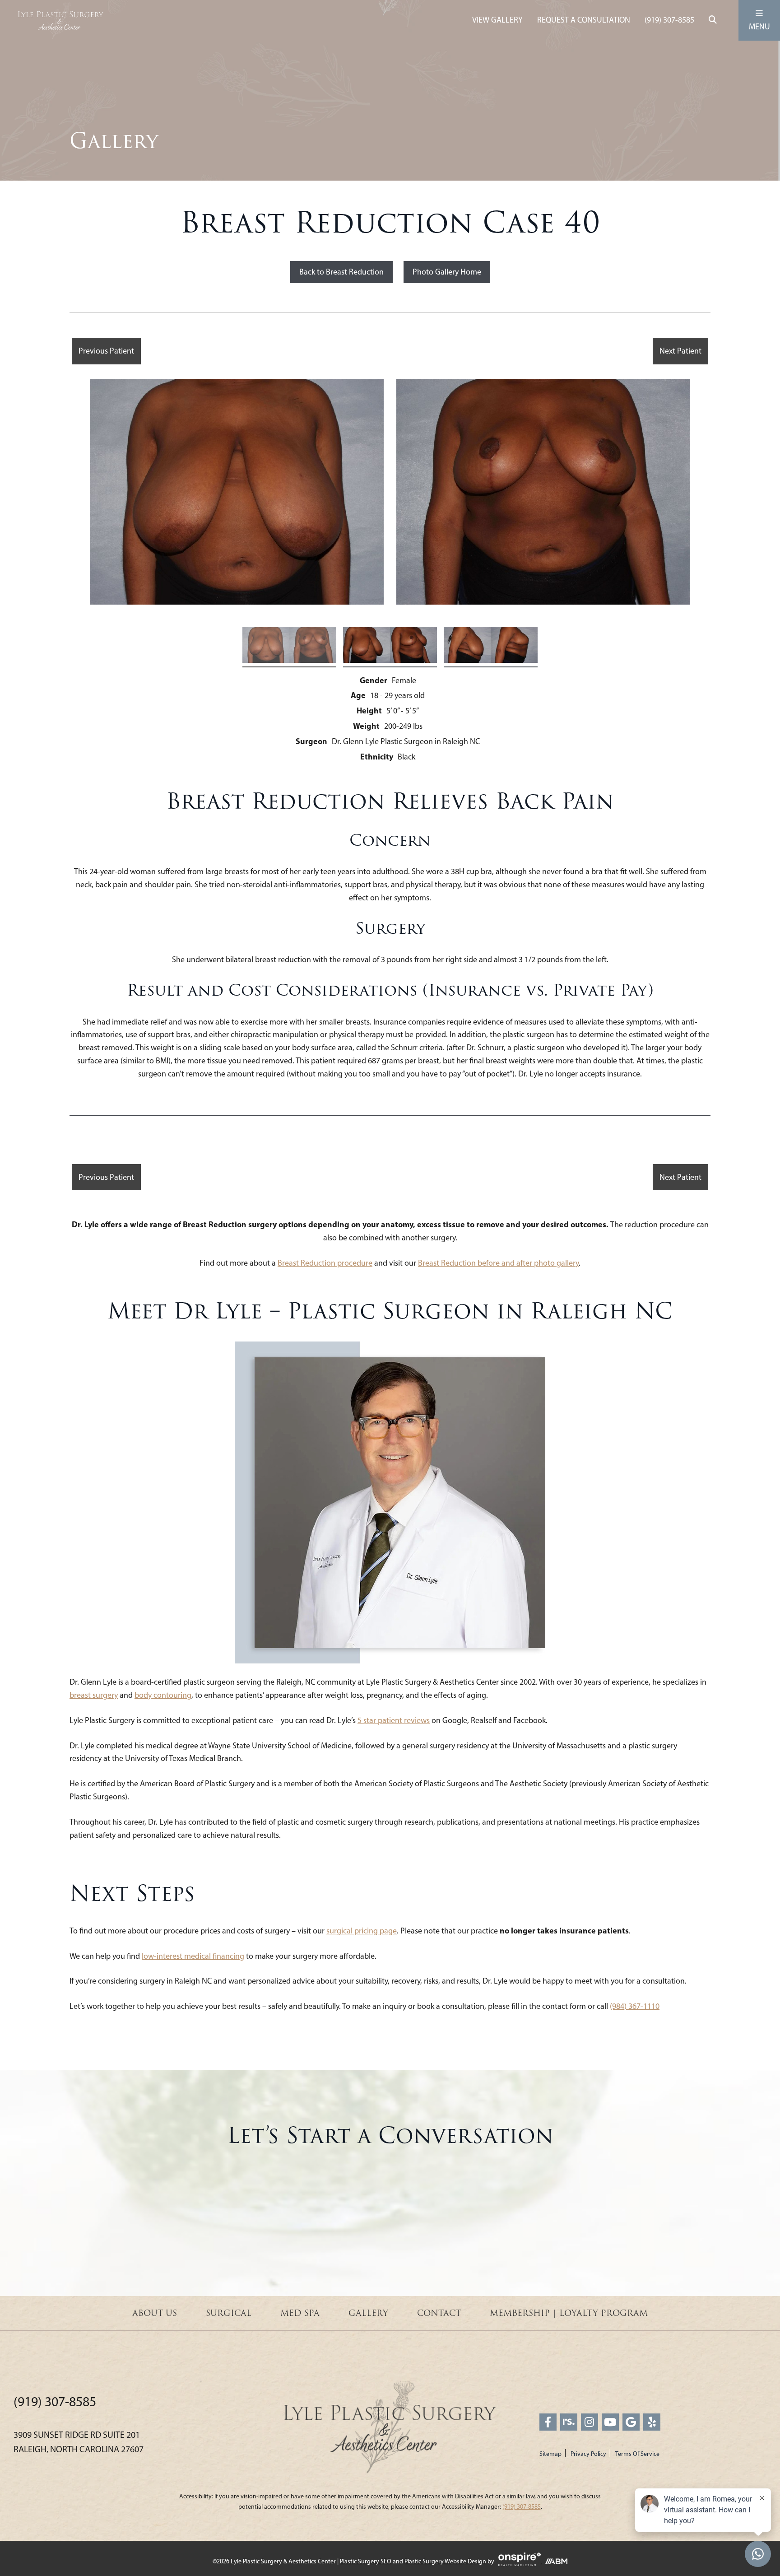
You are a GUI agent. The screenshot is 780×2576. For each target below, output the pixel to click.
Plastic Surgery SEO (366, 2561)
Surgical (229, 2313)
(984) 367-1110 (635, 2006)
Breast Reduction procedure (325, 1263)
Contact (439, 2313)
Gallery (368, 2313)
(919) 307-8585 (669, 20)
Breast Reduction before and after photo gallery (498, 1263)
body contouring (163, 1695)
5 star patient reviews (394, 1720)
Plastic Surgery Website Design (445, 2561)
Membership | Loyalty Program (569, 2313)
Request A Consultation (584, 20)
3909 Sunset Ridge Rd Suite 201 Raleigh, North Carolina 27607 (79, 2442)
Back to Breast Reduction (341, 272)
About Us (155, 2313)
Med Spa (300, 2313)
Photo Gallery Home (447, 272)
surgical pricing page (362, 1931)
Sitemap (550, 2454)
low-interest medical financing (193, 1956)
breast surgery (94, 1695)
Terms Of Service (637, 2454)
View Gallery (497, 20)
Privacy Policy (588, 2454)
